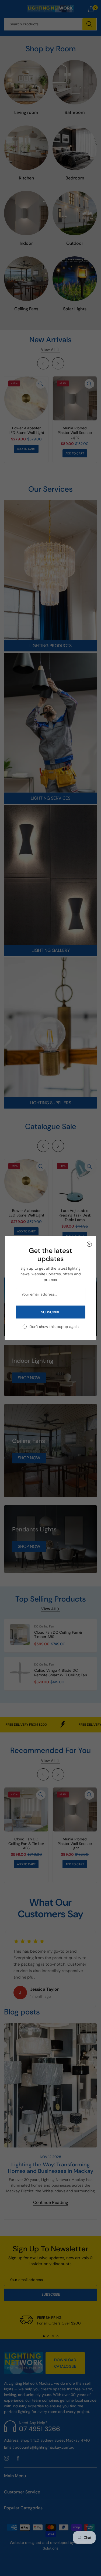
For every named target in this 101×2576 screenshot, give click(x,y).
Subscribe (50, 1312)
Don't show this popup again (54, 1327)
